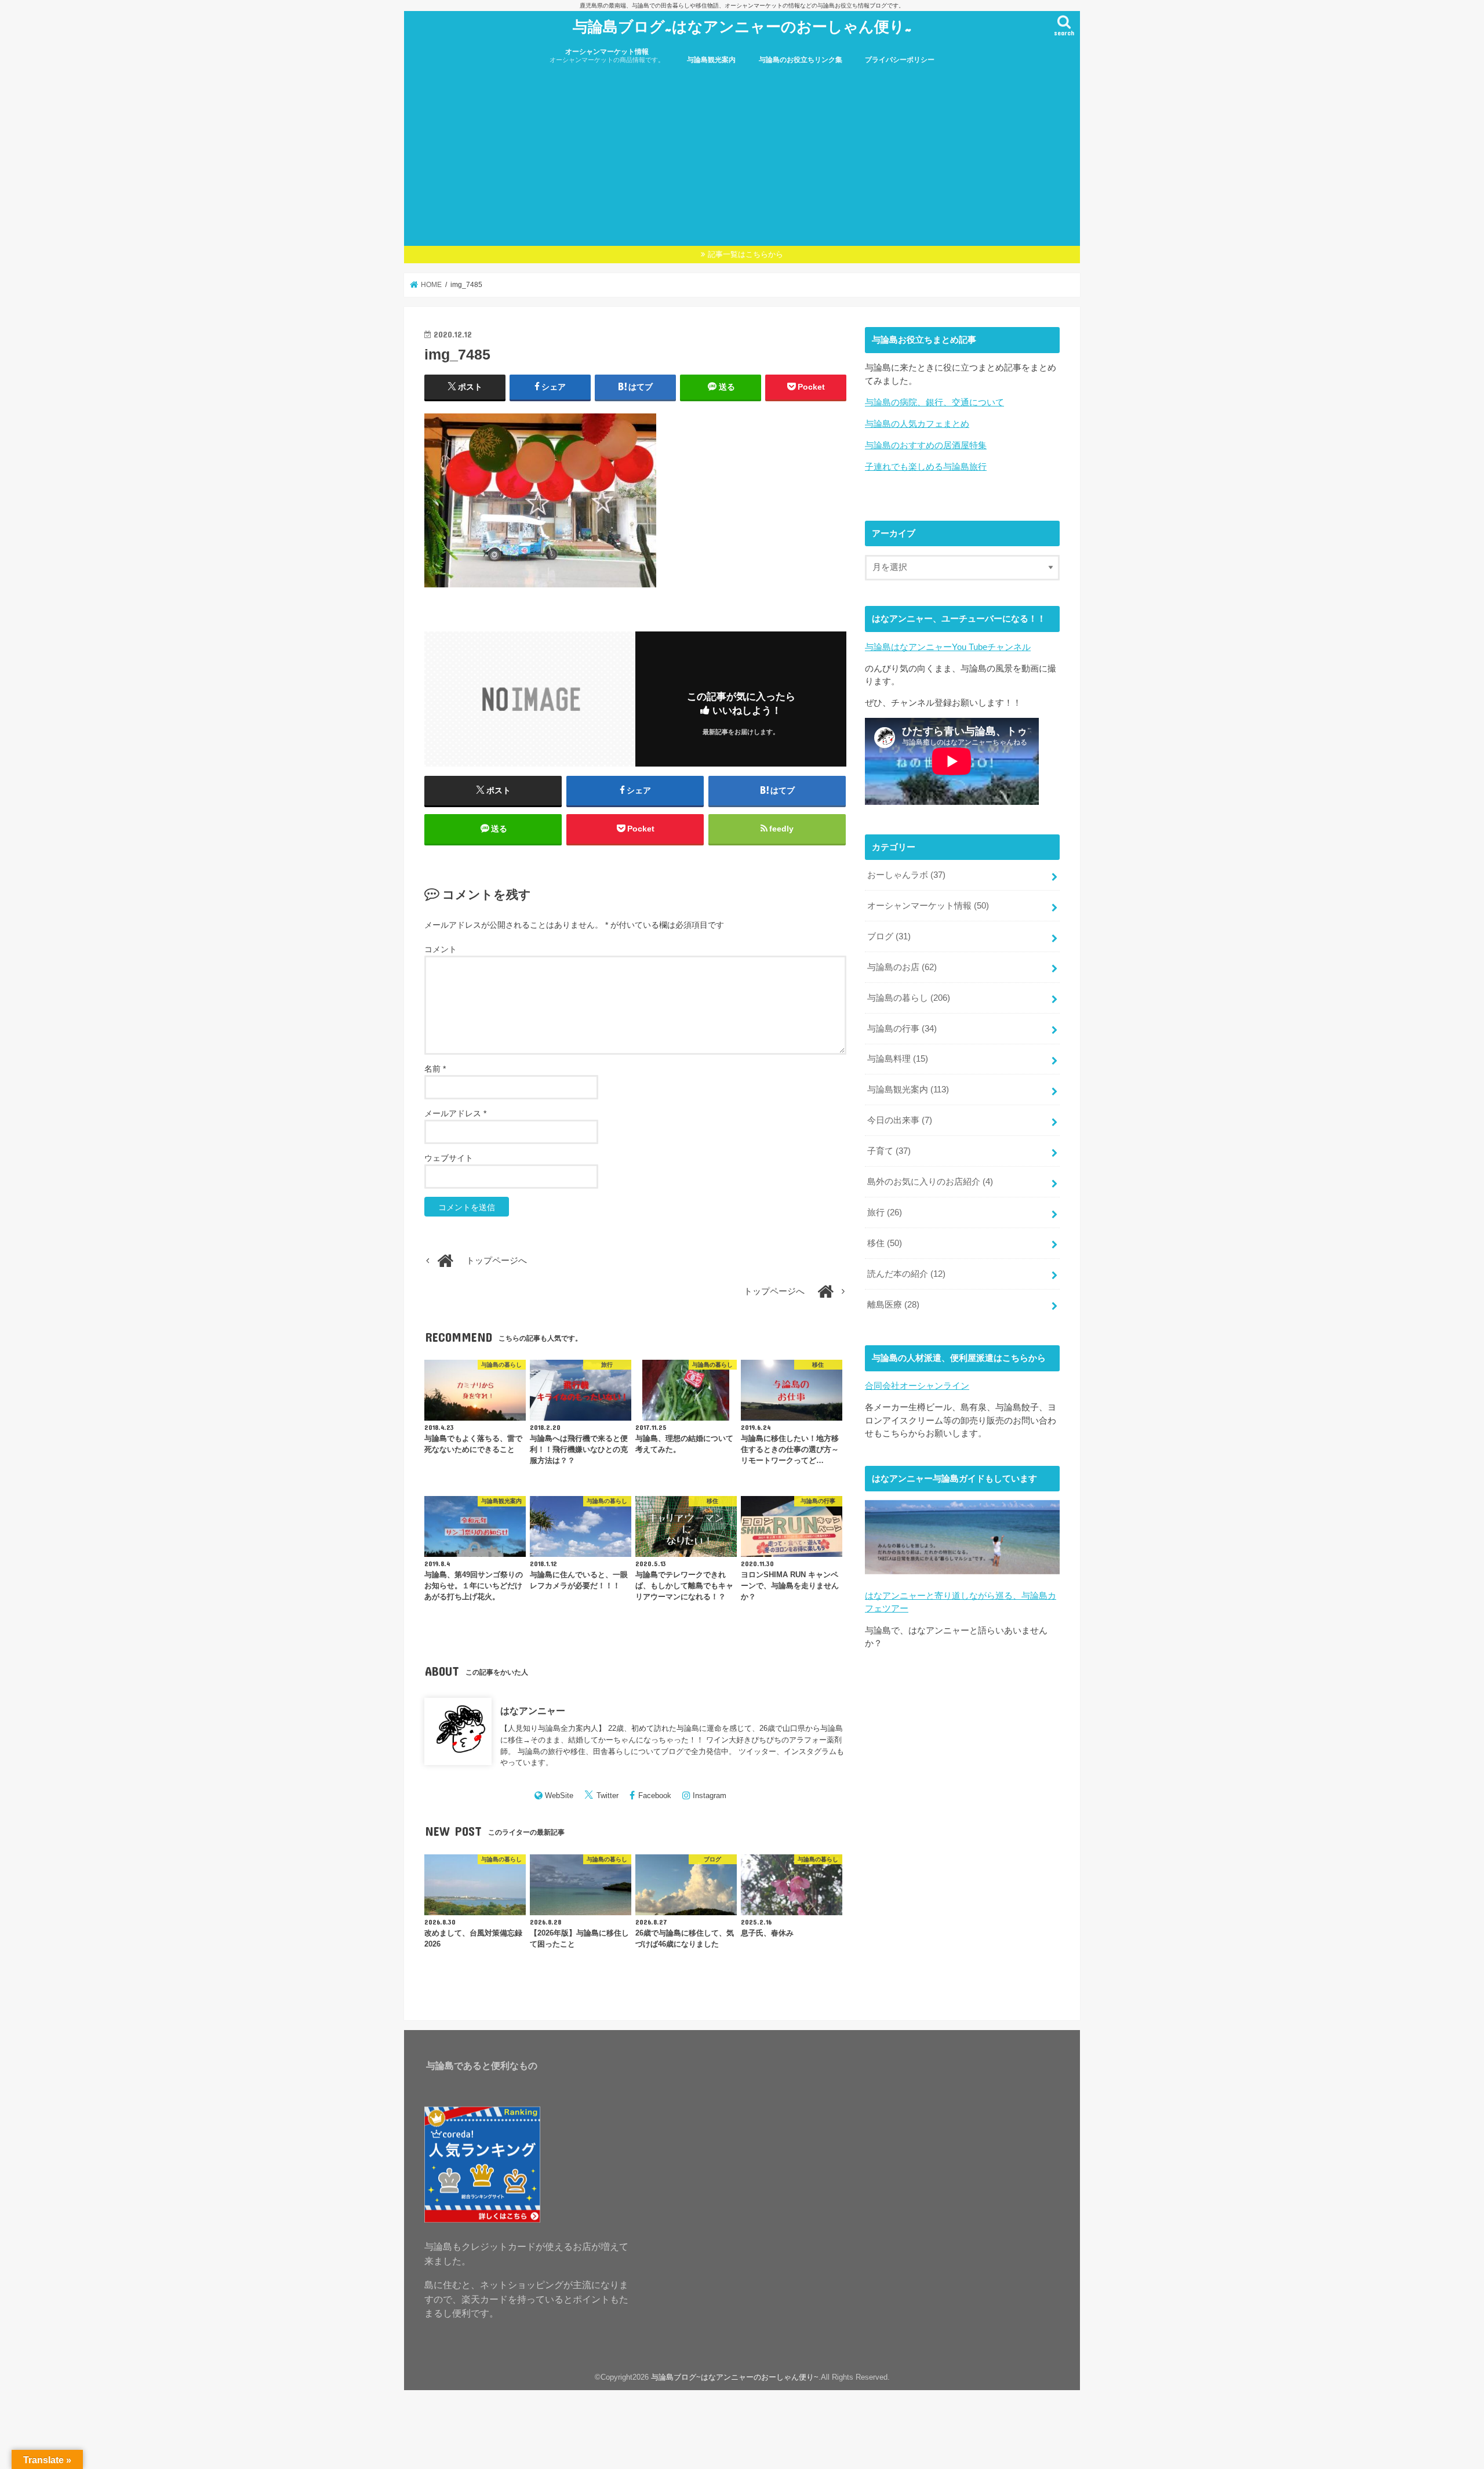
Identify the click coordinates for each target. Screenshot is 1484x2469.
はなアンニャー (533, 1711)
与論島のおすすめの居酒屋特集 (926, 445)
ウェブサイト (449, 1158)
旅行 (885, 1212)
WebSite (559, 1796)
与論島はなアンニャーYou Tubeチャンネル (948, 647)
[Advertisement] (742, 159)
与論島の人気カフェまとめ (917, 424)
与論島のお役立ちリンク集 (801, 60)
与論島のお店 (902, 967)
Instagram (710, 1796)
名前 (435, 1069)
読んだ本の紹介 (906, 1274)
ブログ (889, 936)
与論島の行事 (902, 1029)
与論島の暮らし (909, 998)
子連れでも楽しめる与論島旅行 (926, 467)
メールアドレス (455, 1113)
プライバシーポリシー (900, 60)
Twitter (608, 1796)
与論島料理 (898, 1059)
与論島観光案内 (711, 60)
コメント (441, 949)
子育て (889, 1151)
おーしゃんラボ (906, 875)
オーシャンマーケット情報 (607, 55)
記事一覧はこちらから (745, 254)
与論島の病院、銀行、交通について (934, 402)
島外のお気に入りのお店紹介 (930, 1182)
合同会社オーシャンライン (917, 1386)
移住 (885, 1243)
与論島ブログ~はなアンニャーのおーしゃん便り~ (742, 26)
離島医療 (893, 1305)
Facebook (655, 1796)
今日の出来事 (900, 1120)
